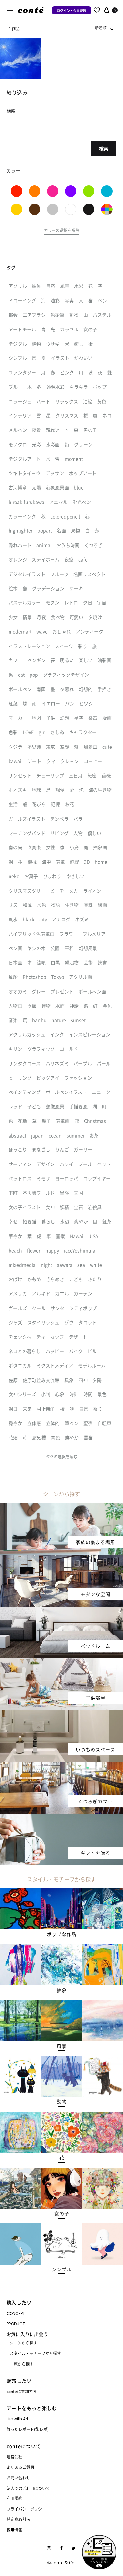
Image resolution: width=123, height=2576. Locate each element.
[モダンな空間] (61, 1558)
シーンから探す (24, 2343)
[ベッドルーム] (61, 1610)
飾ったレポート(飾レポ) (28, 2429)
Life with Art (17, 2419)
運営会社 (14, 2456)
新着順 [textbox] (101, 28)
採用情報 (14, 2530)
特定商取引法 (18, 2519)
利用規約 (14, 2498)
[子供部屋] (61, 1662)
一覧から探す (22, 2364)
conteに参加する (22, 2391)
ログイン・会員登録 (72, 10)
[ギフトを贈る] (61, 1818)
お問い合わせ (18, 2478)
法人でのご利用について (28, 2488)
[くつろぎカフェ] (61, 1766)
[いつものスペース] (61, 1714)
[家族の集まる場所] (61, 1507)
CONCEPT (16, 2313)
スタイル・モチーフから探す (35, 2353)
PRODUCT (16, 2324)
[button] (62, 231)
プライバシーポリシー (26, 2509)
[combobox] (105, 28)
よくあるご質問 (20, 2467)
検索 (104, 148)
